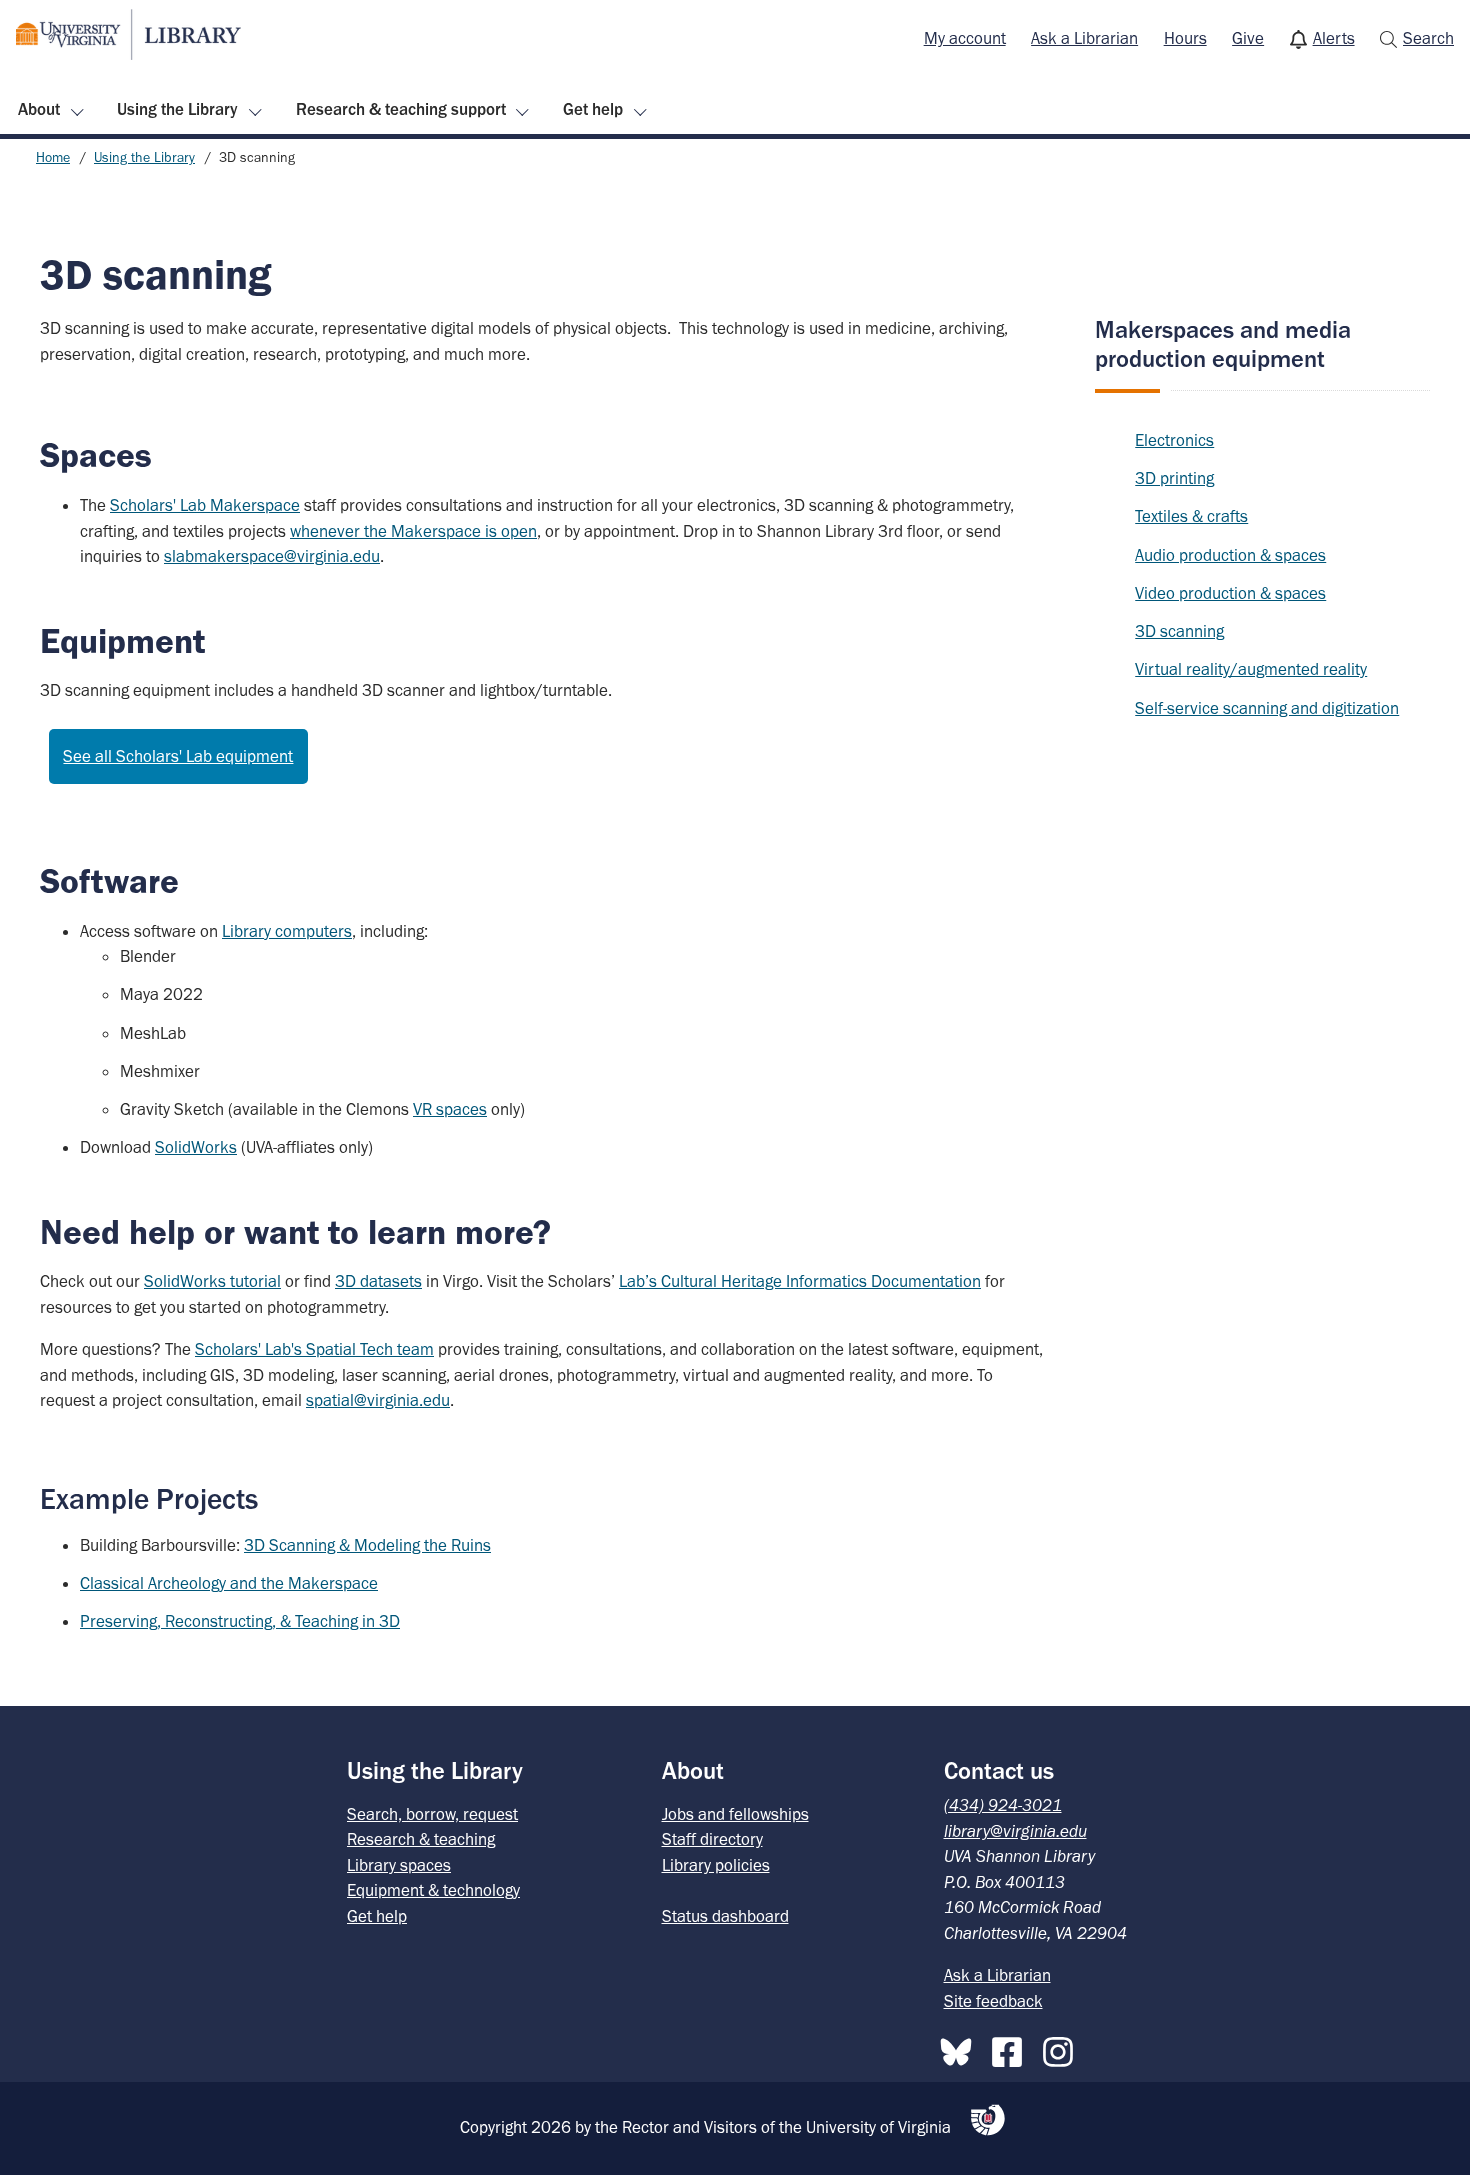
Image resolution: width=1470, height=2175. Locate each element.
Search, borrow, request (432, 1814)
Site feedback (993, 2001)
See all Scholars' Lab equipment (178, 756)
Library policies (716, 1865)
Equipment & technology (433, 1890)
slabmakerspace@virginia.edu (272, 556)
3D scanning (1179, 631)
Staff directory (712, 1839)
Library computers (287, 931)
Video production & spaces (1230, 593)
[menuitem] (965, 39)
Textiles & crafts (1191, 516)
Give (1248, 38)
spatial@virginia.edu (378, 1400)
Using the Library (177, 109)
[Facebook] (1012, 2048)
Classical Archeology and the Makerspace (229, 1583)
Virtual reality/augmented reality (1251, 669)
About (39, 109)
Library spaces (399, 1865)
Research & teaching (421, 1839)
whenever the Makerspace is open (413, 531)
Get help (593, 109)
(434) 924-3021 (1003, 1805)
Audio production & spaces (1230, 555)
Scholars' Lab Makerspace (205, 505)
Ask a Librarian (1084, 38)
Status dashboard (725, 1916)
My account (965, 38)
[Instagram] (1063, 2048)
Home (53, 157)
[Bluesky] (961, 2048)
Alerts (1334, 38)
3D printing (1174, 478)
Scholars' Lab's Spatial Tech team (314, 1349)
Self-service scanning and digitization (1267, 708)
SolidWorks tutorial (212, 1281)
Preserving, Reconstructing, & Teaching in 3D (240, 1621)
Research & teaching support (401, 109)
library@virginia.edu (1015, 1831)
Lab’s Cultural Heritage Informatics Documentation (800, 1281)
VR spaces (450, 1109)
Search (1428, 38)
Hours (1185, 38)
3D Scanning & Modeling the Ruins (367, 1545)
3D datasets (378, 1281)
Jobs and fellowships (735, 1814)
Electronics (1174, 440)
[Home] (128, 34)
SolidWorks (196, 1147)
